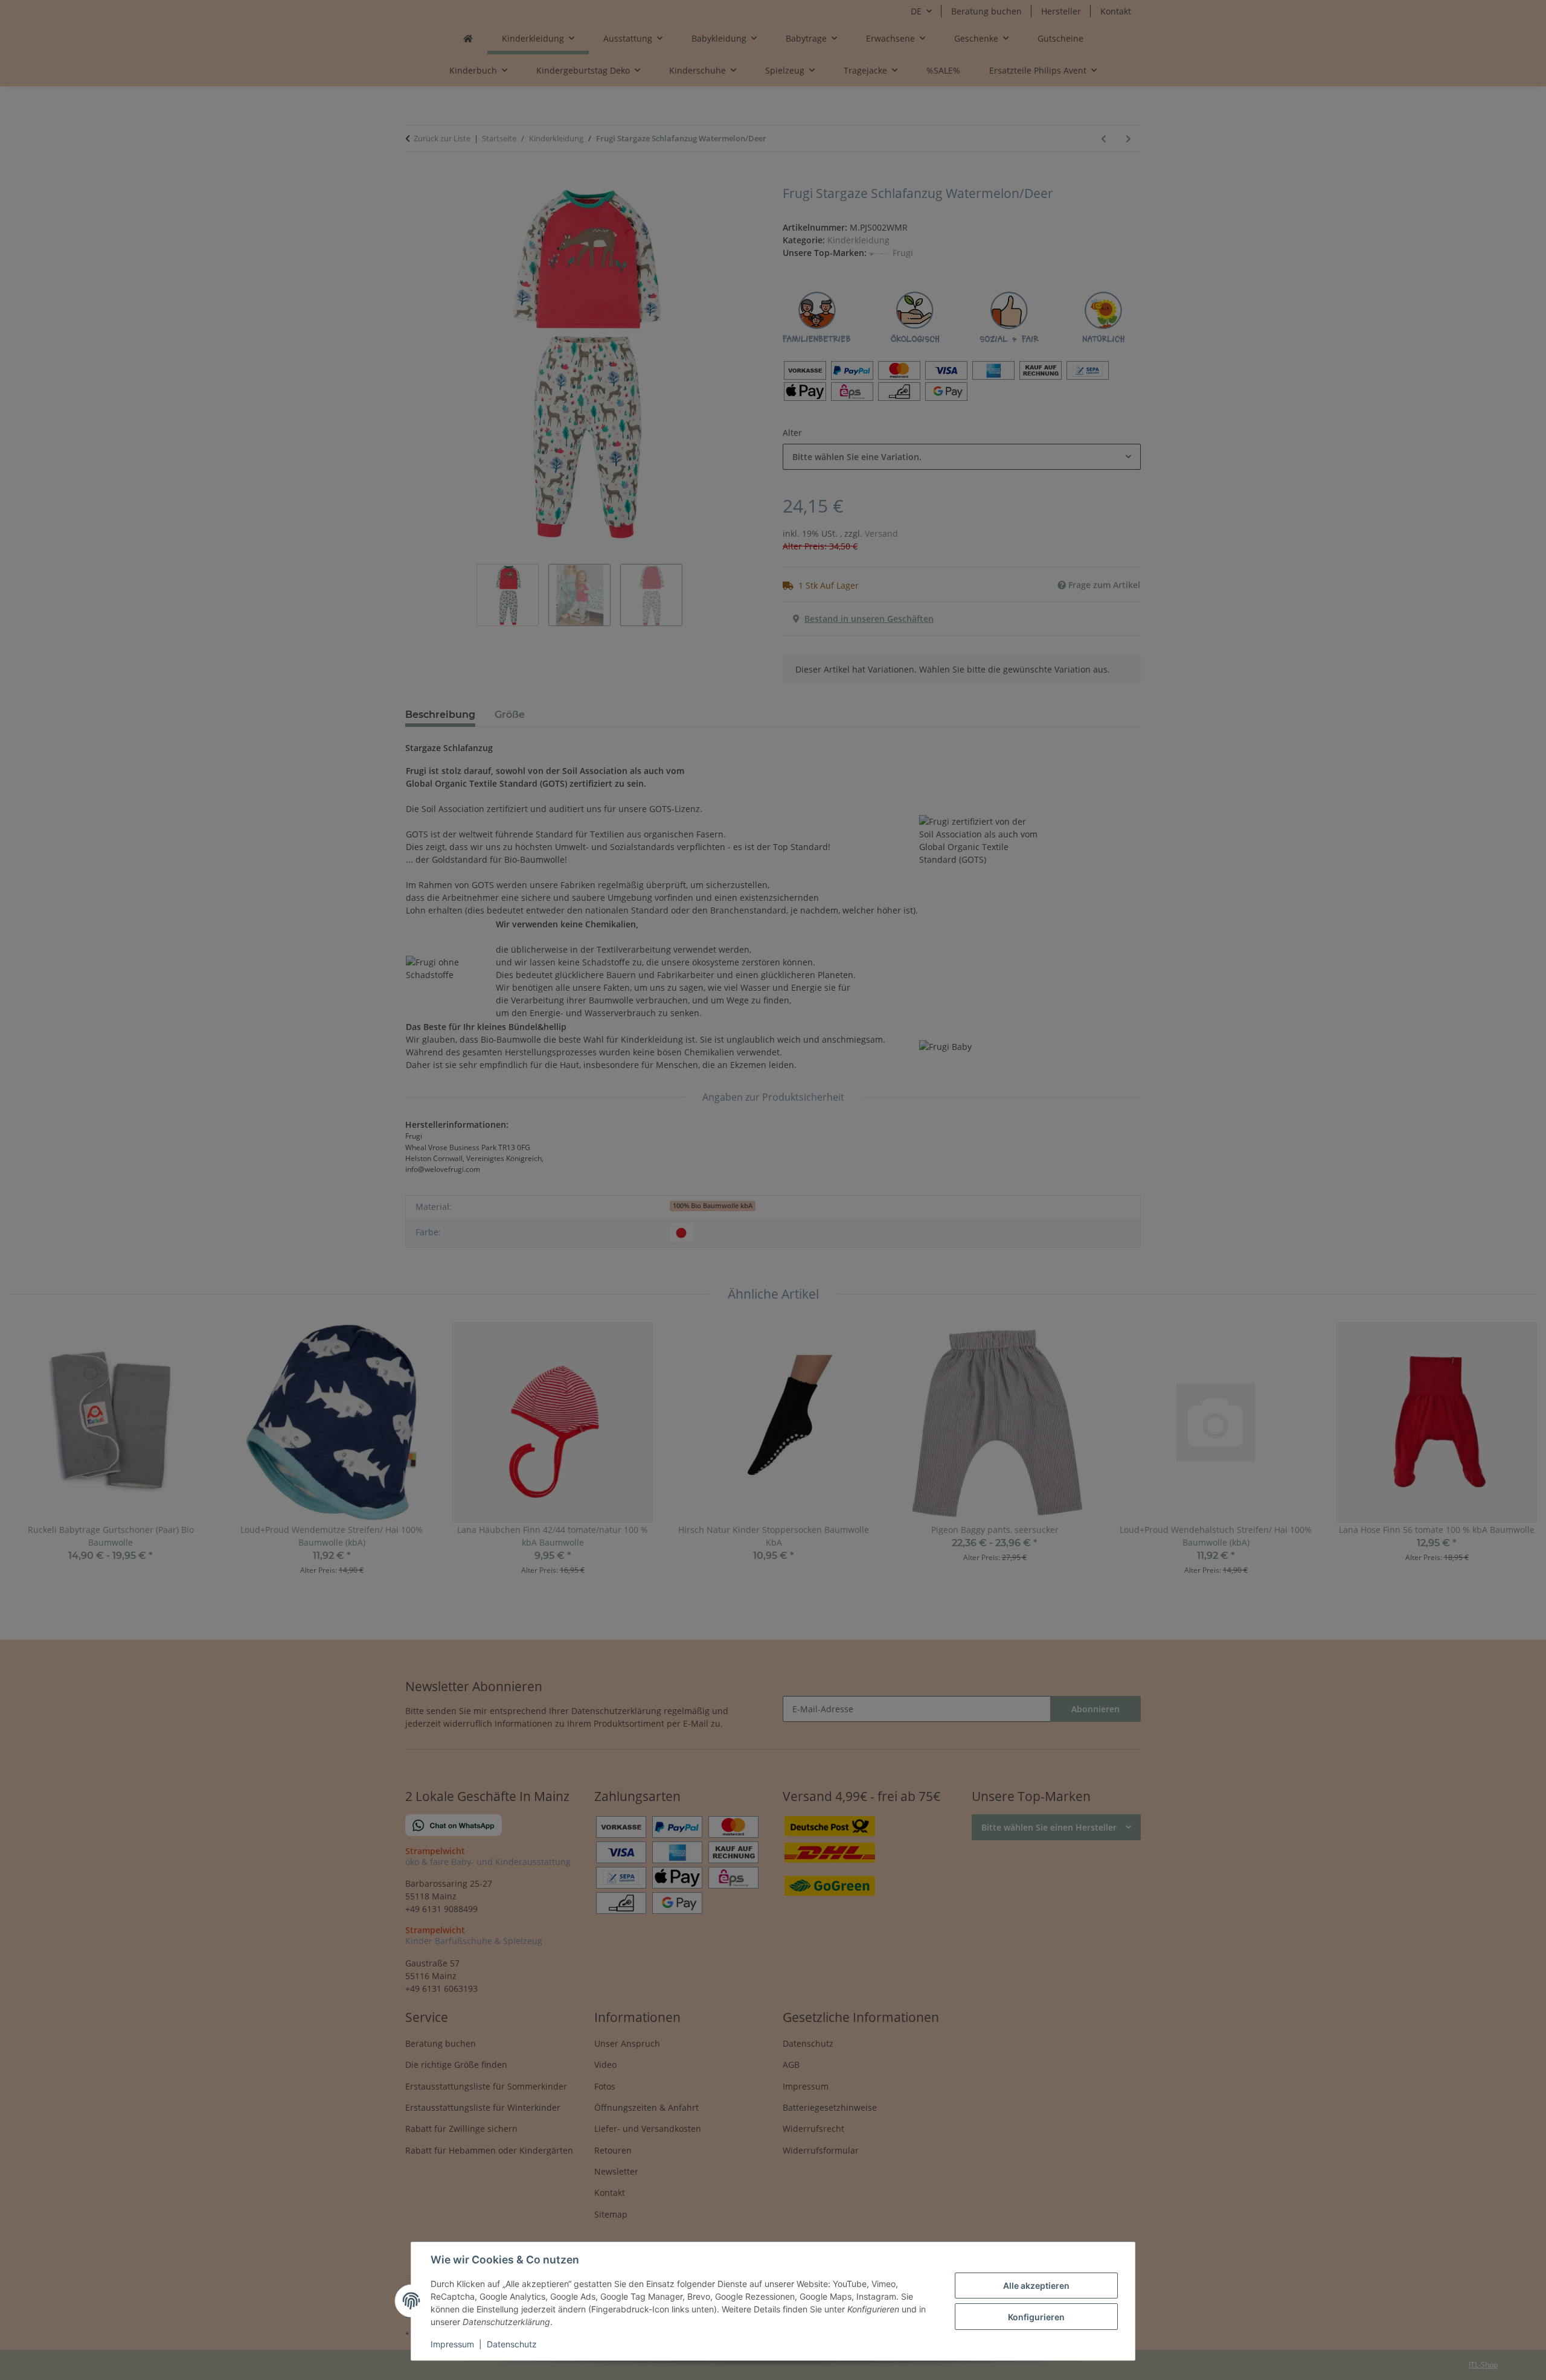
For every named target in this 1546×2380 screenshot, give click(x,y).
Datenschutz (512, 2344)
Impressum (452, 2344)
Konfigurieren (1036, 2317)
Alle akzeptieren (1036, 2286)
